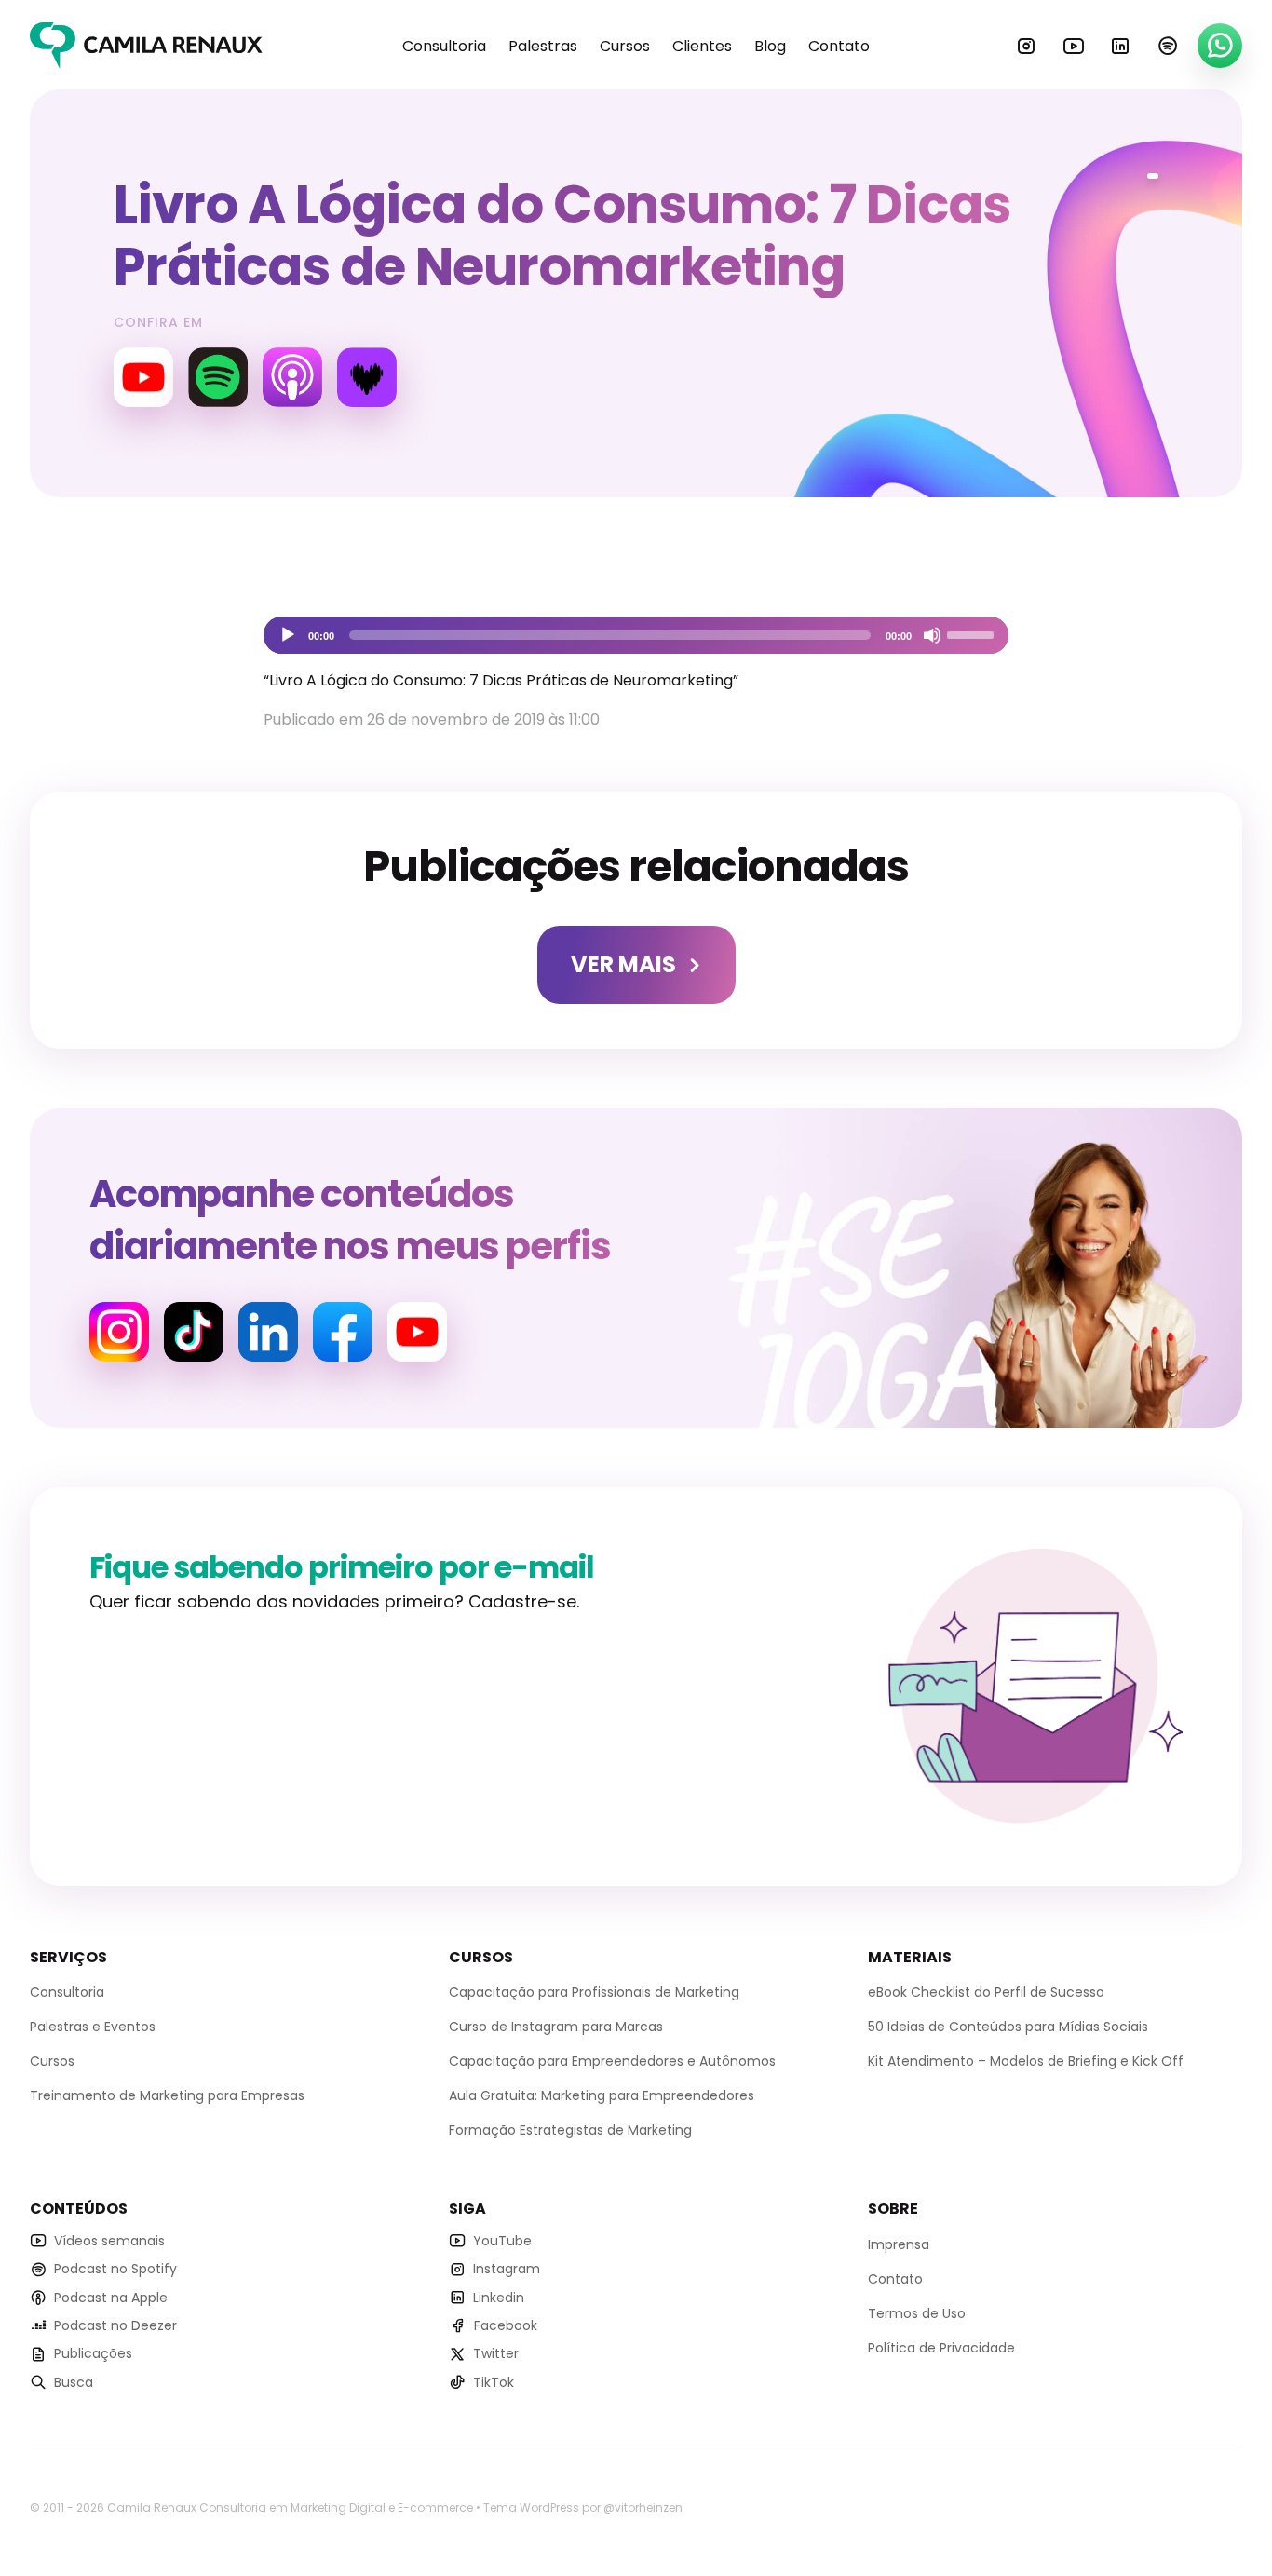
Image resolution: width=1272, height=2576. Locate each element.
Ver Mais (623, 964)
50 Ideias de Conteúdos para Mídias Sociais (1008, 2027)
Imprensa (899, 2244)
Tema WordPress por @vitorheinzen (583, 2508)
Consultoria (444, 46)
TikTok (494, 2382)
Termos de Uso (917, 2313)
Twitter (496, 2353)
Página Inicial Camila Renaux (146, 46)
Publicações (93, 2353)
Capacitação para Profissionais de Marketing (594, 1992)
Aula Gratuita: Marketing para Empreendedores (602, 2095)
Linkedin (1120, 46)
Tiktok (194, 1332)
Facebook (343, 1332)
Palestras (543, 46)
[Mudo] (932, 635)
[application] (636, 635)
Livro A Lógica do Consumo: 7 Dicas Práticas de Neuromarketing (562, 236)
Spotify (1168, 46)
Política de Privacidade (941, 2348)
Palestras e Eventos (93, 2027)
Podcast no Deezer (115, 2325)
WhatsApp (1220, 46)
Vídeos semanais (109, 2241)
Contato (839, 46)
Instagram (1026, 46)
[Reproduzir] (288, 635)
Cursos (625, 46)
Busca (74, 2382)
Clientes (702, 46)
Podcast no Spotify (115, 2269)
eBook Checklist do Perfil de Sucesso (986, 1992)
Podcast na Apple (111, 2298)
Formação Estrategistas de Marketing (570, 2130)
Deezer (367, 377)
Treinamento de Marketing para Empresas (167, 2095)
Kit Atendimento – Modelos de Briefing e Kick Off (1026, 2061)
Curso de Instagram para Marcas (556, 2027)
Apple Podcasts (292, 377)
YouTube (1074, 46)
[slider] (973, 633)
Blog (770, 46)
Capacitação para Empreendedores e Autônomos (612, 2061)
